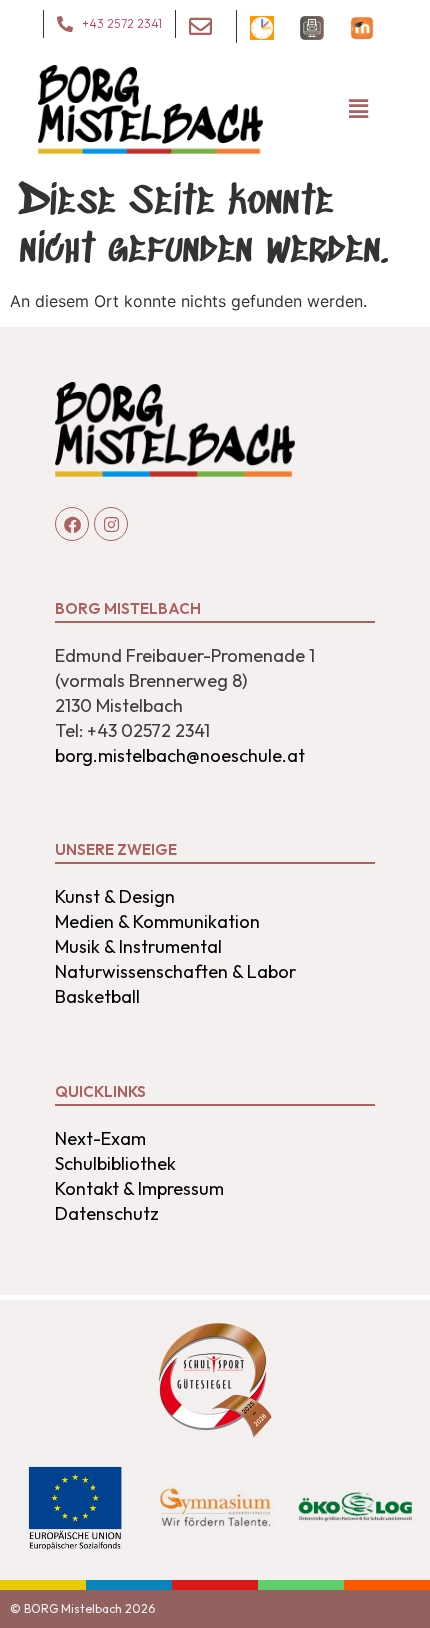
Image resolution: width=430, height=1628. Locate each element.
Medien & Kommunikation (157, 921)
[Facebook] (72, 524)
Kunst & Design (115, 896)
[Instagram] (111, 524)
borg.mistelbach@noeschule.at (180, 755)
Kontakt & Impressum (139, 1188)
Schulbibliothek (115, 1163)
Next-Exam (100, 1138)
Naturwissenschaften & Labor (175, 971)
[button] (358, 109)
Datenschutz (107, 1213)
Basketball (97, 996)
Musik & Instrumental (138, 946)
